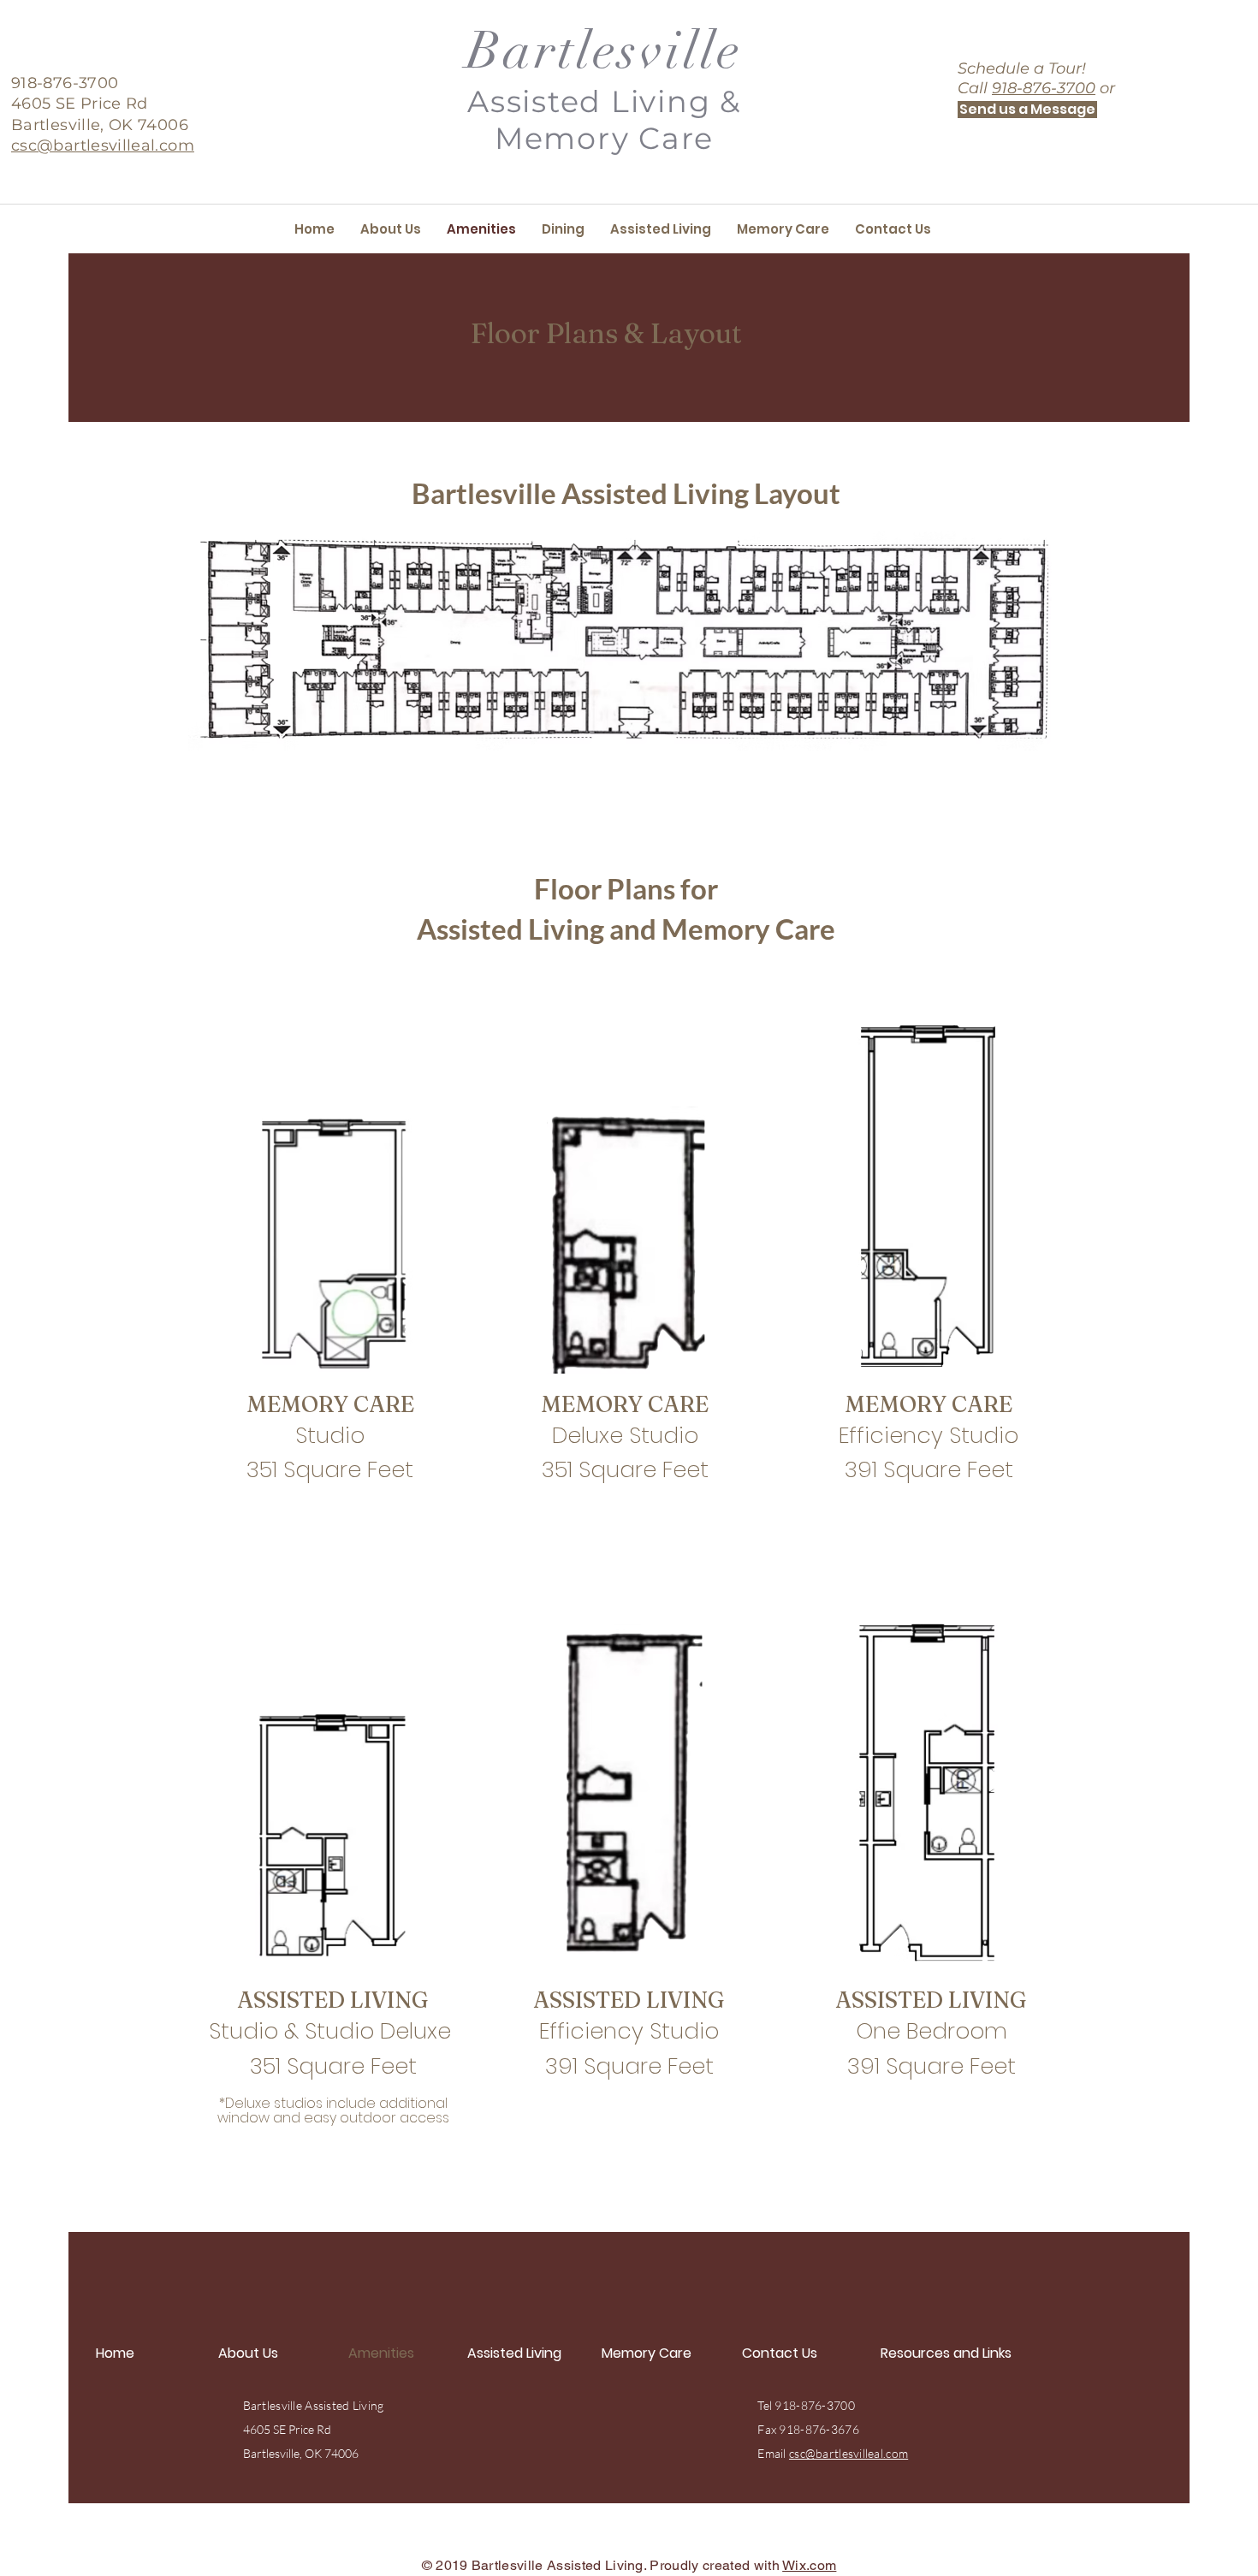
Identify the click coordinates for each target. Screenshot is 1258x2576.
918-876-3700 (1044, 88)
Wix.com (809, 2565)
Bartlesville (604, 51)
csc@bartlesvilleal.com (849, 2453)
